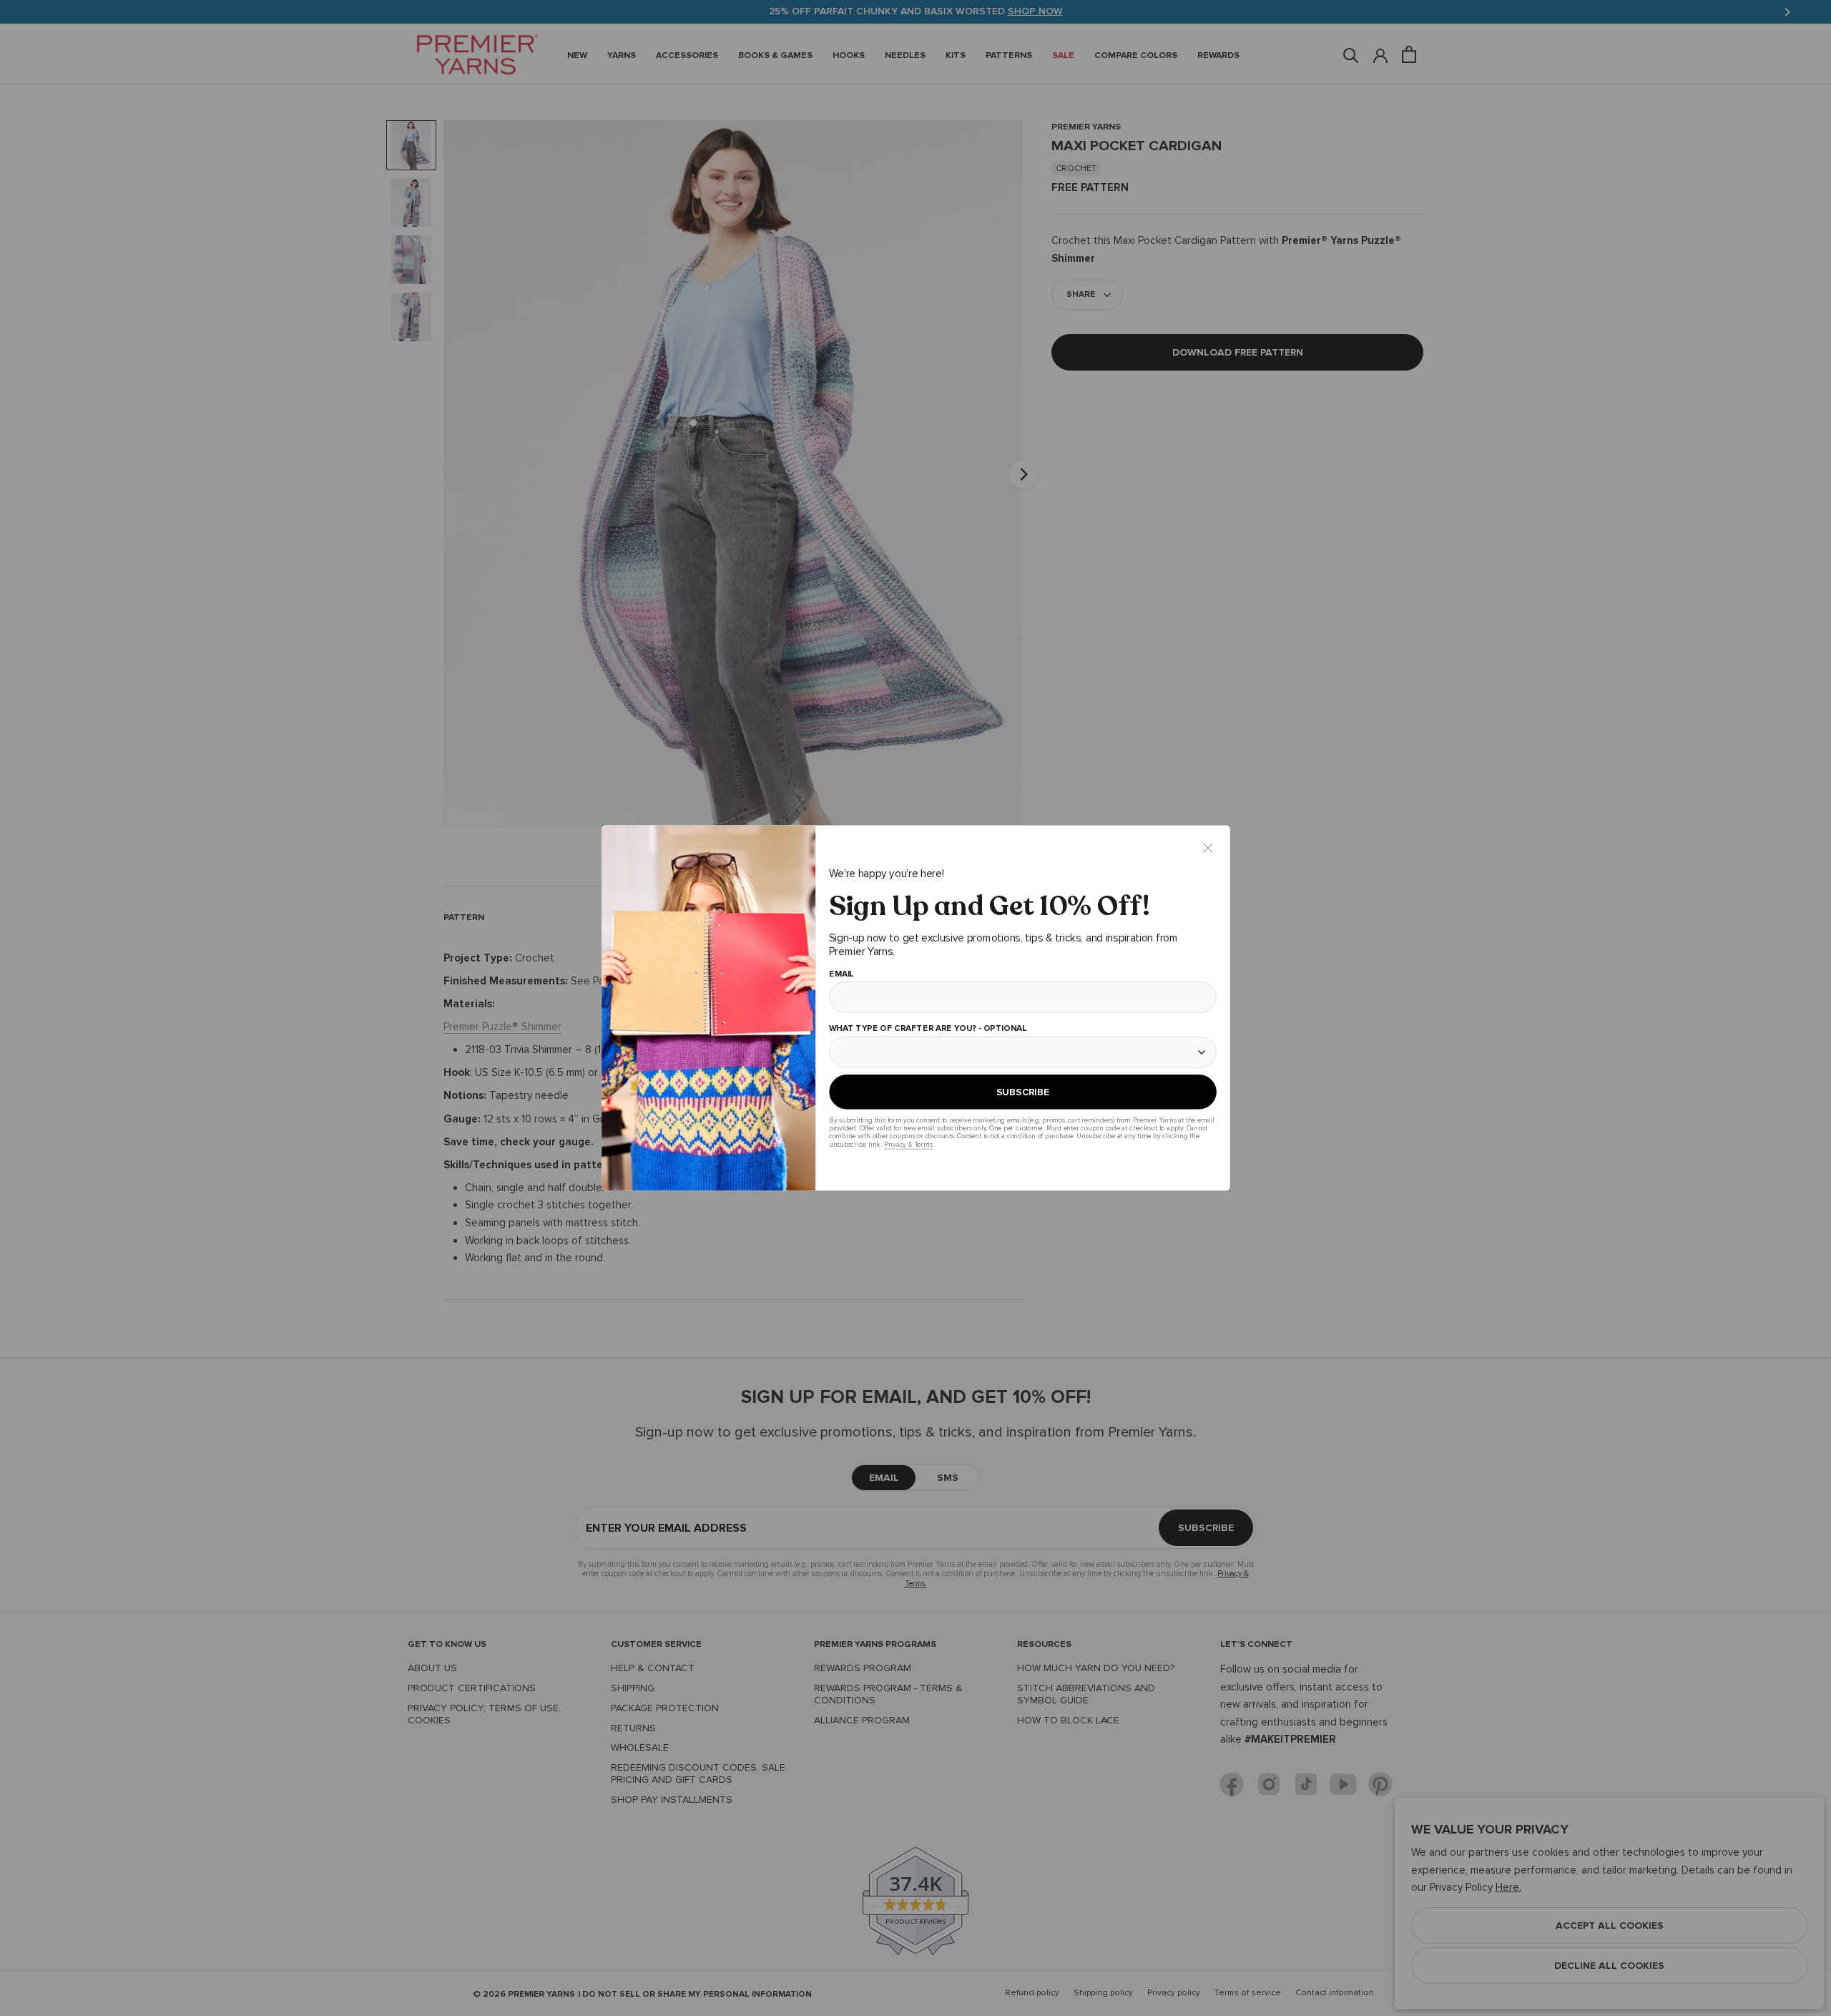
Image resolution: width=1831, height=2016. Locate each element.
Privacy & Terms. (908, 1144)
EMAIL (841, 974)
